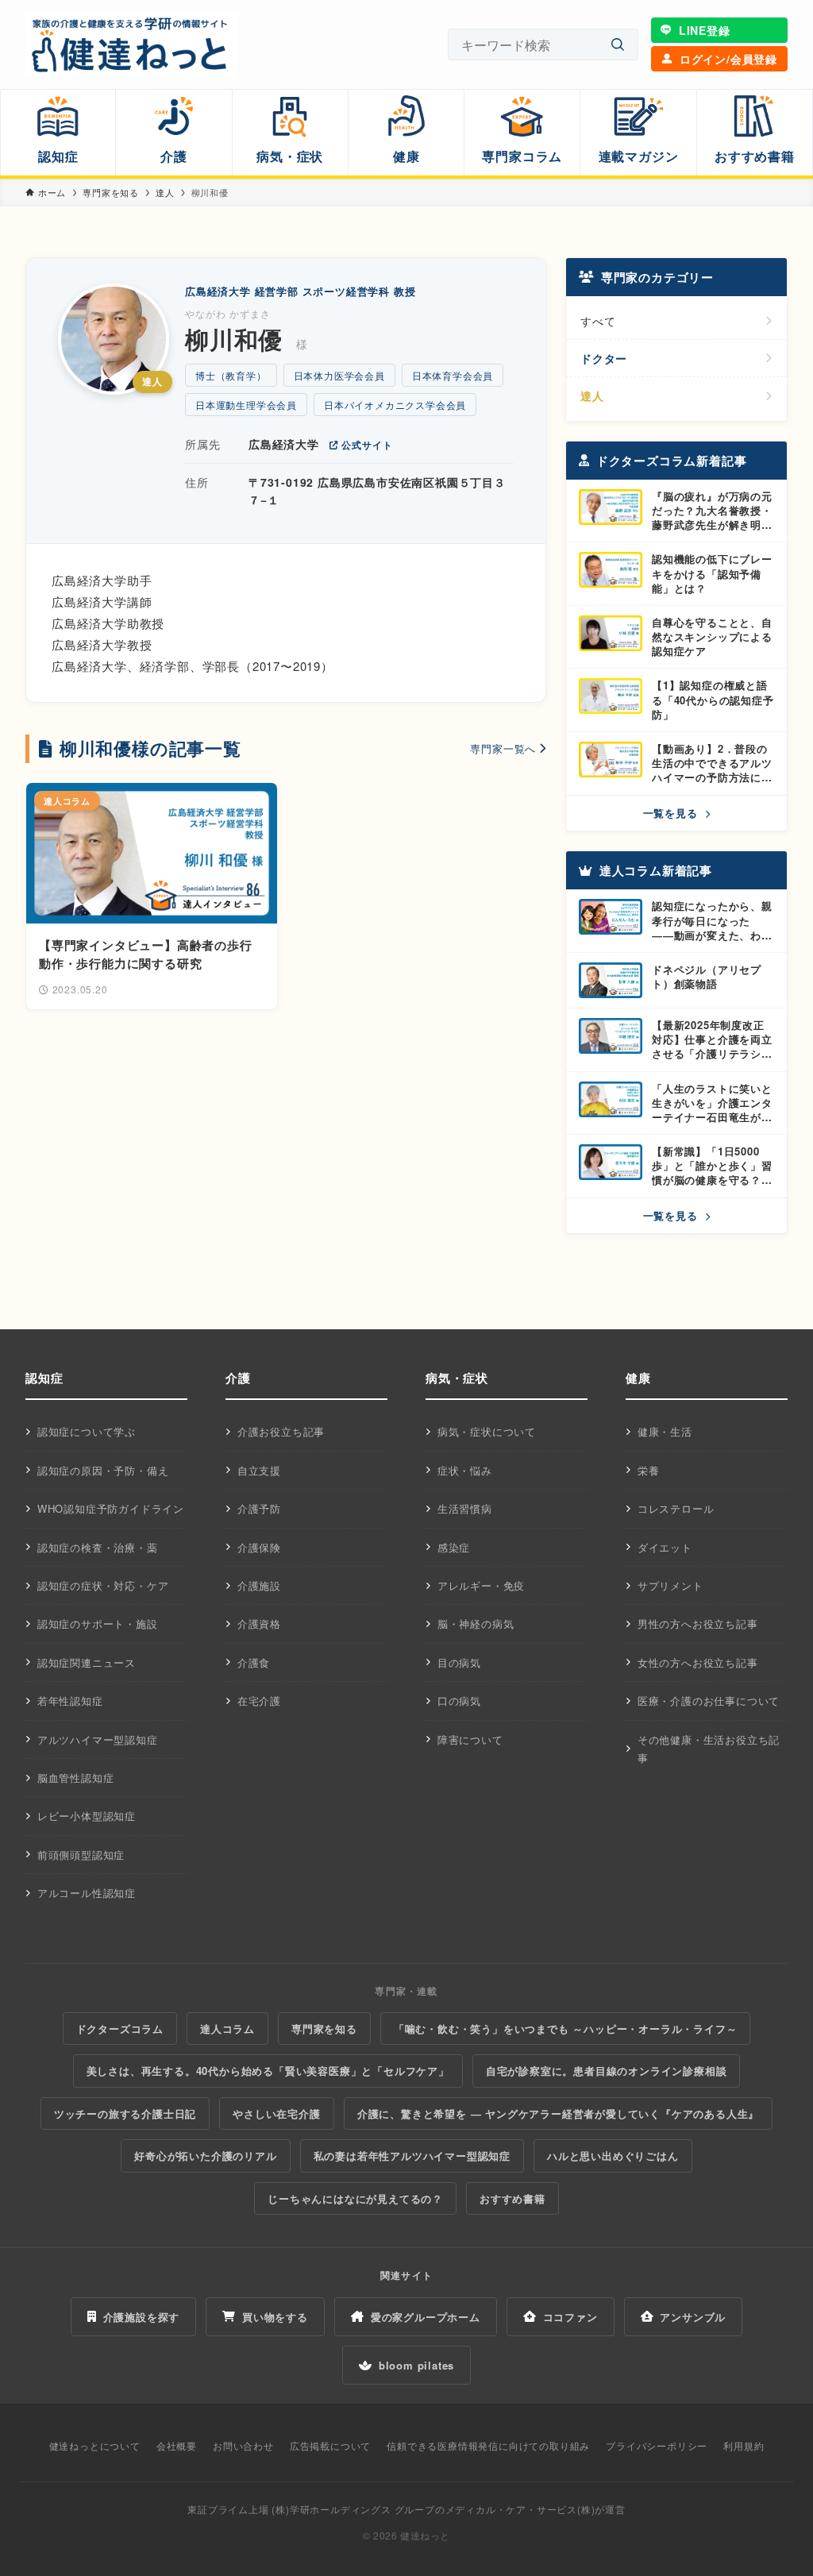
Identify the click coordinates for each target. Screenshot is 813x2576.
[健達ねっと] (131, 44)
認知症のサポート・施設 (98, 1623)
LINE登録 (705, 30)
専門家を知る (324, 2028)
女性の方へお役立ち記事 (698, 1662)
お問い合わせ (243, 2445)
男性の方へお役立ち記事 (698, 1623)
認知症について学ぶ (87, 1431)
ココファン (570, 2317)
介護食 (254, 1662)
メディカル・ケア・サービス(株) (520, 2509)
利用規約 (744, 2445)
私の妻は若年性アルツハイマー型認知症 (412, 2156)
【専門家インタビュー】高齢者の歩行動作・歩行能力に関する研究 (146, 954)
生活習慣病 (465, 1508)
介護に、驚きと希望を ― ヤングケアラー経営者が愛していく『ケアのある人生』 (558, 2113)
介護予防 (259, 1508)
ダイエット (665, 1547)
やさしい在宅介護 (276, 2113)
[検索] (618, 45)
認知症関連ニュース (87, 1662)
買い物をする (275, 2317)
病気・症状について (487, 1431)
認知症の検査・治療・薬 (98, 1547)
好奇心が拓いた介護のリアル (205, 2156)
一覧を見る (672, 813)
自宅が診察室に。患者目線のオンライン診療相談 (607, 2071)
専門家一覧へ (503, 748)
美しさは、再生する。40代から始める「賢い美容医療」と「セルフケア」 (268, 2071)
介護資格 (259, 1623)
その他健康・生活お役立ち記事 (709, 1749)
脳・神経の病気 (476, 1623)
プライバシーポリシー (657, 2445)
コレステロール (676, 1508)
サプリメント (670, 1585)
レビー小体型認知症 (87, 1816)
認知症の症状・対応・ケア (103, 1585)
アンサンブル (693, 2317)
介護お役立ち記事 (281, 1431)
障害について (470, 1739)
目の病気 (459, 1662)
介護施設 (259, 1585)
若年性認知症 (70, 1701)
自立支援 (259, 1470)
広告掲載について (330, 2445)
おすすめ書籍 (512, 2198)
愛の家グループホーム (426, 2317)
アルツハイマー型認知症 (98, 1739)
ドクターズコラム (120, 2028)
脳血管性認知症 (76, 1778)
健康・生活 (665, 1431)
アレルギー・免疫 (481, 1585)
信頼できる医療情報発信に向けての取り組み (488, 2445)
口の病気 (459, 1701)
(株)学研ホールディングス (331, 2509)
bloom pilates (416, 2365)
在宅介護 (259, 1701)
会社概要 (177, 2445)
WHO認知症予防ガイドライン (111, 1508)
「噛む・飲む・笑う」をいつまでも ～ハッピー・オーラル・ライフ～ (566, 2028)
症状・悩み (465, 1470)
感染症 (454, 1547)
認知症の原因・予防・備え (103, 1470)
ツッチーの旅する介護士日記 (125, 2113)
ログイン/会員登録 (728, 59)
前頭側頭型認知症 (81, 1855)
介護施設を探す (142, 2317)
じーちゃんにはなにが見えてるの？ (355, 2198)
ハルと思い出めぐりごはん (613, 2156)
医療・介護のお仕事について (709, 1701)
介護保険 (259, 1547)
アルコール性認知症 (87, 1893)
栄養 (649, 1470)
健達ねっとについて (95, 2445)
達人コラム (227, 2028)
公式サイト (367, 445)
